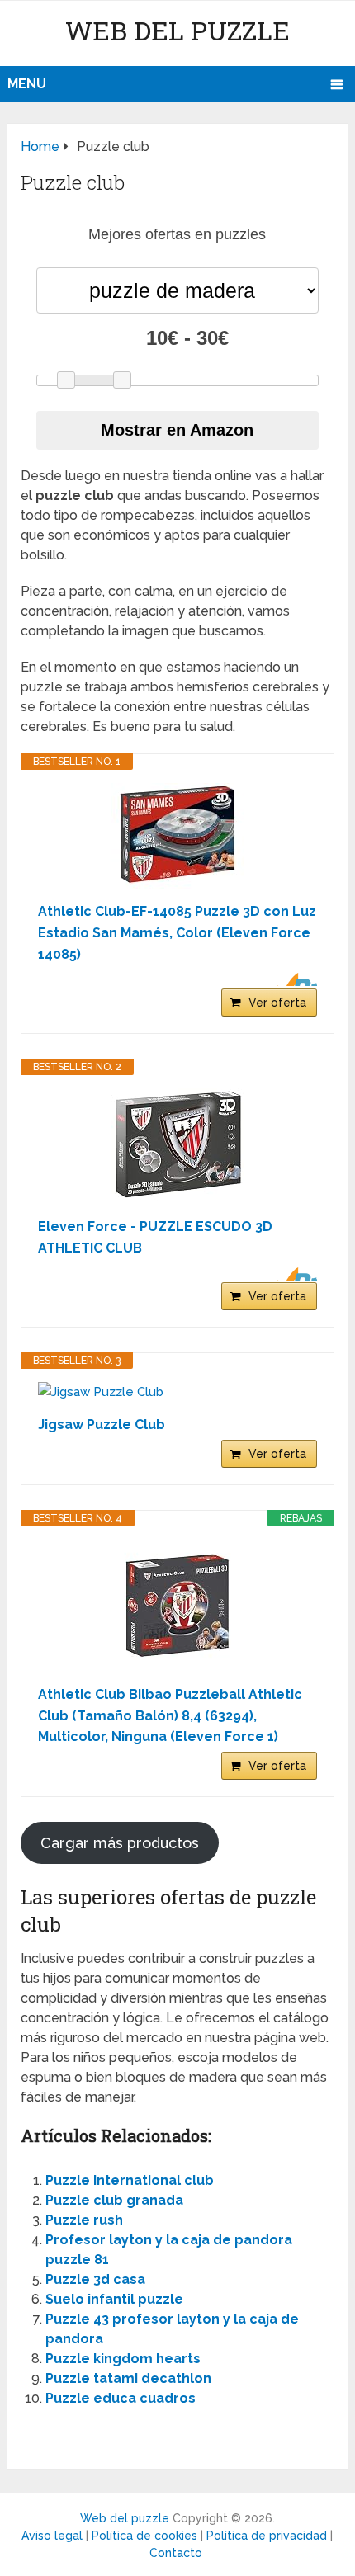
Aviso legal (52, 2536)
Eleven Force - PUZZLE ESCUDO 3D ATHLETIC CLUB (155, 1237)
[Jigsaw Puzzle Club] (177, 1392)
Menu (27, 84)
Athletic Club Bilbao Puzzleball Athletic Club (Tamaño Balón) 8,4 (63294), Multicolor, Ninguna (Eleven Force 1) (170, 1715)
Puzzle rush (84, 2220)
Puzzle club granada (114, 2200)
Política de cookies (144, 2536)
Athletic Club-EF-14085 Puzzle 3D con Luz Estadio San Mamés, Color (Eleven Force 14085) (177, 932)
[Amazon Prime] (294, 979)
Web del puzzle (177, 30)
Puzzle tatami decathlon (128, 2378)
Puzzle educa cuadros (121, 2398)
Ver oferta (277, 1003)
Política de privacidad (267, 2536)
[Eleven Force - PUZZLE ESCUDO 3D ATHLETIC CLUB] (177, 1146)
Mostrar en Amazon (177, 430)
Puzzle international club (130, 2180)
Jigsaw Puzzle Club (102, 1425)
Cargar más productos (120, 1843)
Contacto (176, 2553)
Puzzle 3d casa (95, 2279)
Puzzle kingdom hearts (123, 2359)
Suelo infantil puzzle (114, 2299)
